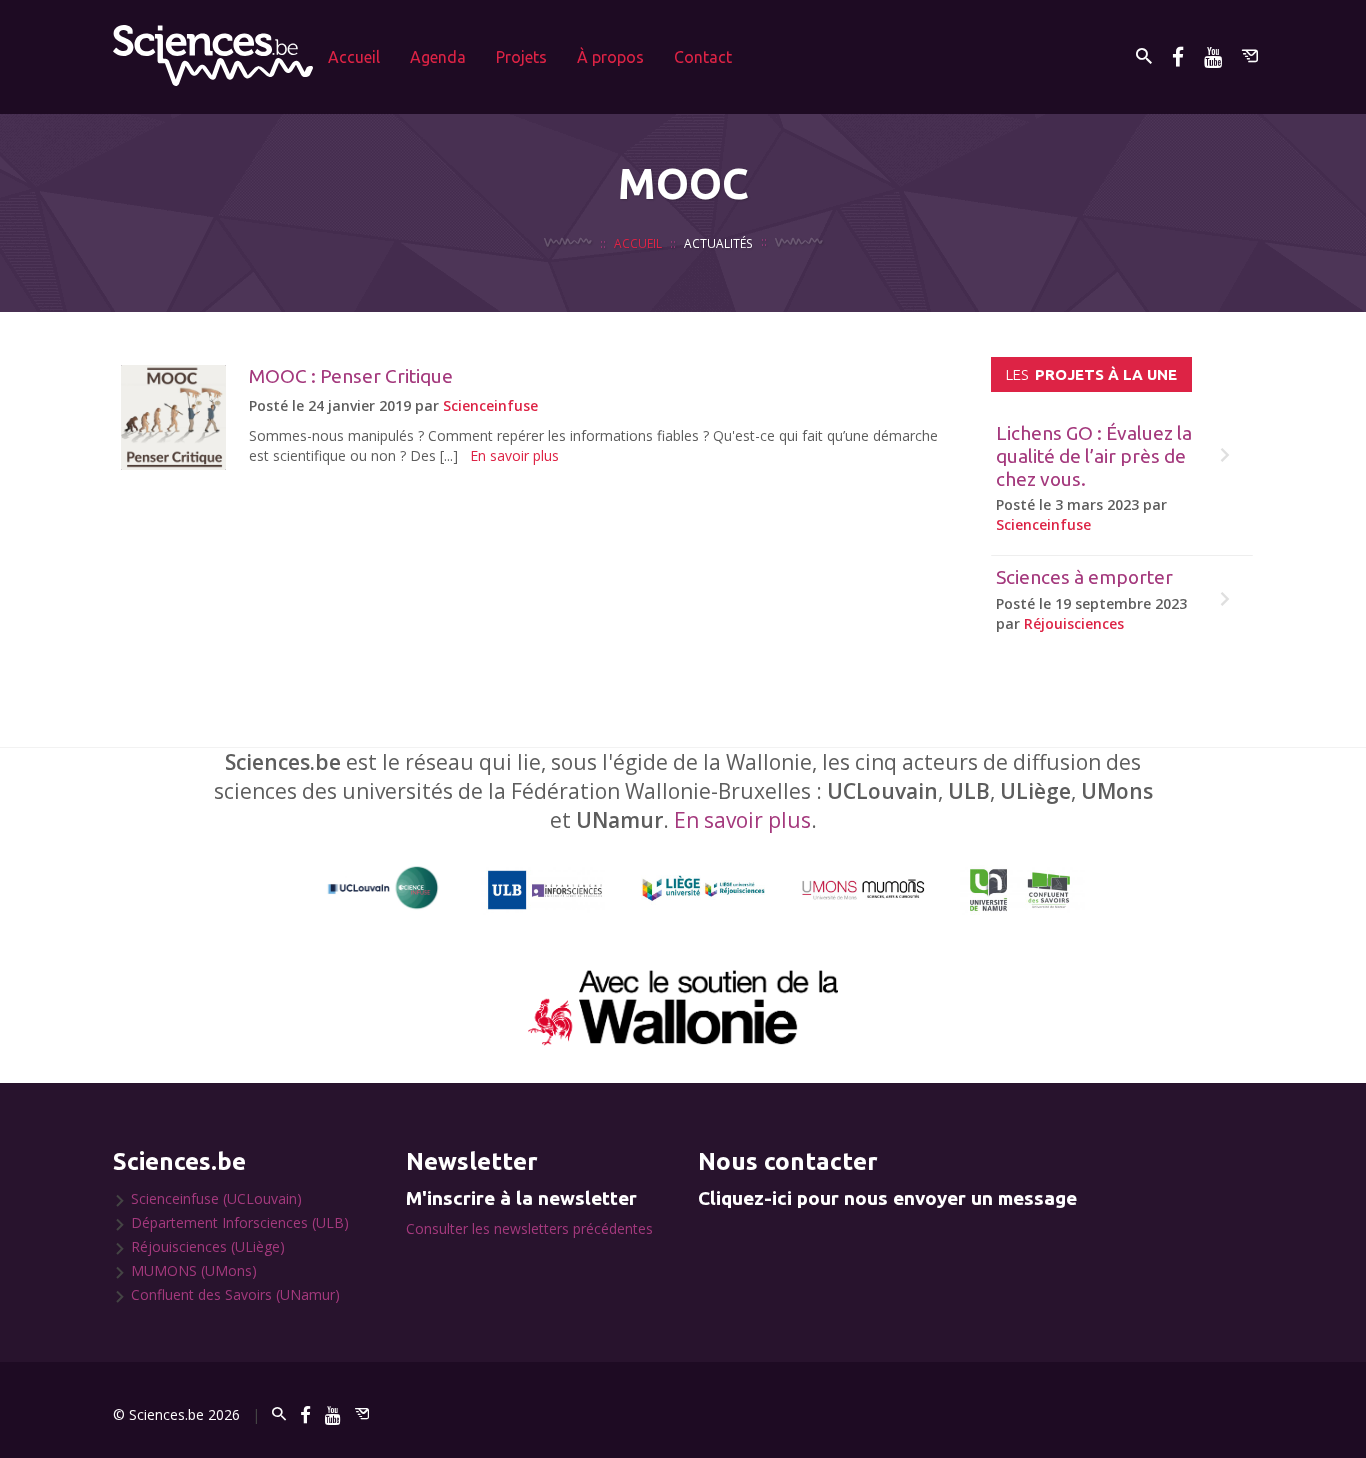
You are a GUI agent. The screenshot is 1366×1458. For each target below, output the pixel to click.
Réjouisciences (1074, 623)
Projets (521, 57)
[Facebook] (1178, 56)
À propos (610, 57)
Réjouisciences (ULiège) (208, 1246)
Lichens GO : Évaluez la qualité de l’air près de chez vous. (1094, 456)
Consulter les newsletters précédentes (529, 1228)
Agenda (438, 57)
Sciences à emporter (1084, 577)
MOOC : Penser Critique (351, 376)
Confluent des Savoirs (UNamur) (235, 1294)
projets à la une (1091, 374)
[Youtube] (1213, 56)
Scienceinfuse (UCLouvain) (216, 1198)
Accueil (354, 57)
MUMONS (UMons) (194, 1270)
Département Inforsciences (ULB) (240, 1222)
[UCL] (383, 888)
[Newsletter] (1250, 56)
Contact (703, 57)
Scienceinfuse (490, 405)
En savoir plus (514, 455)
